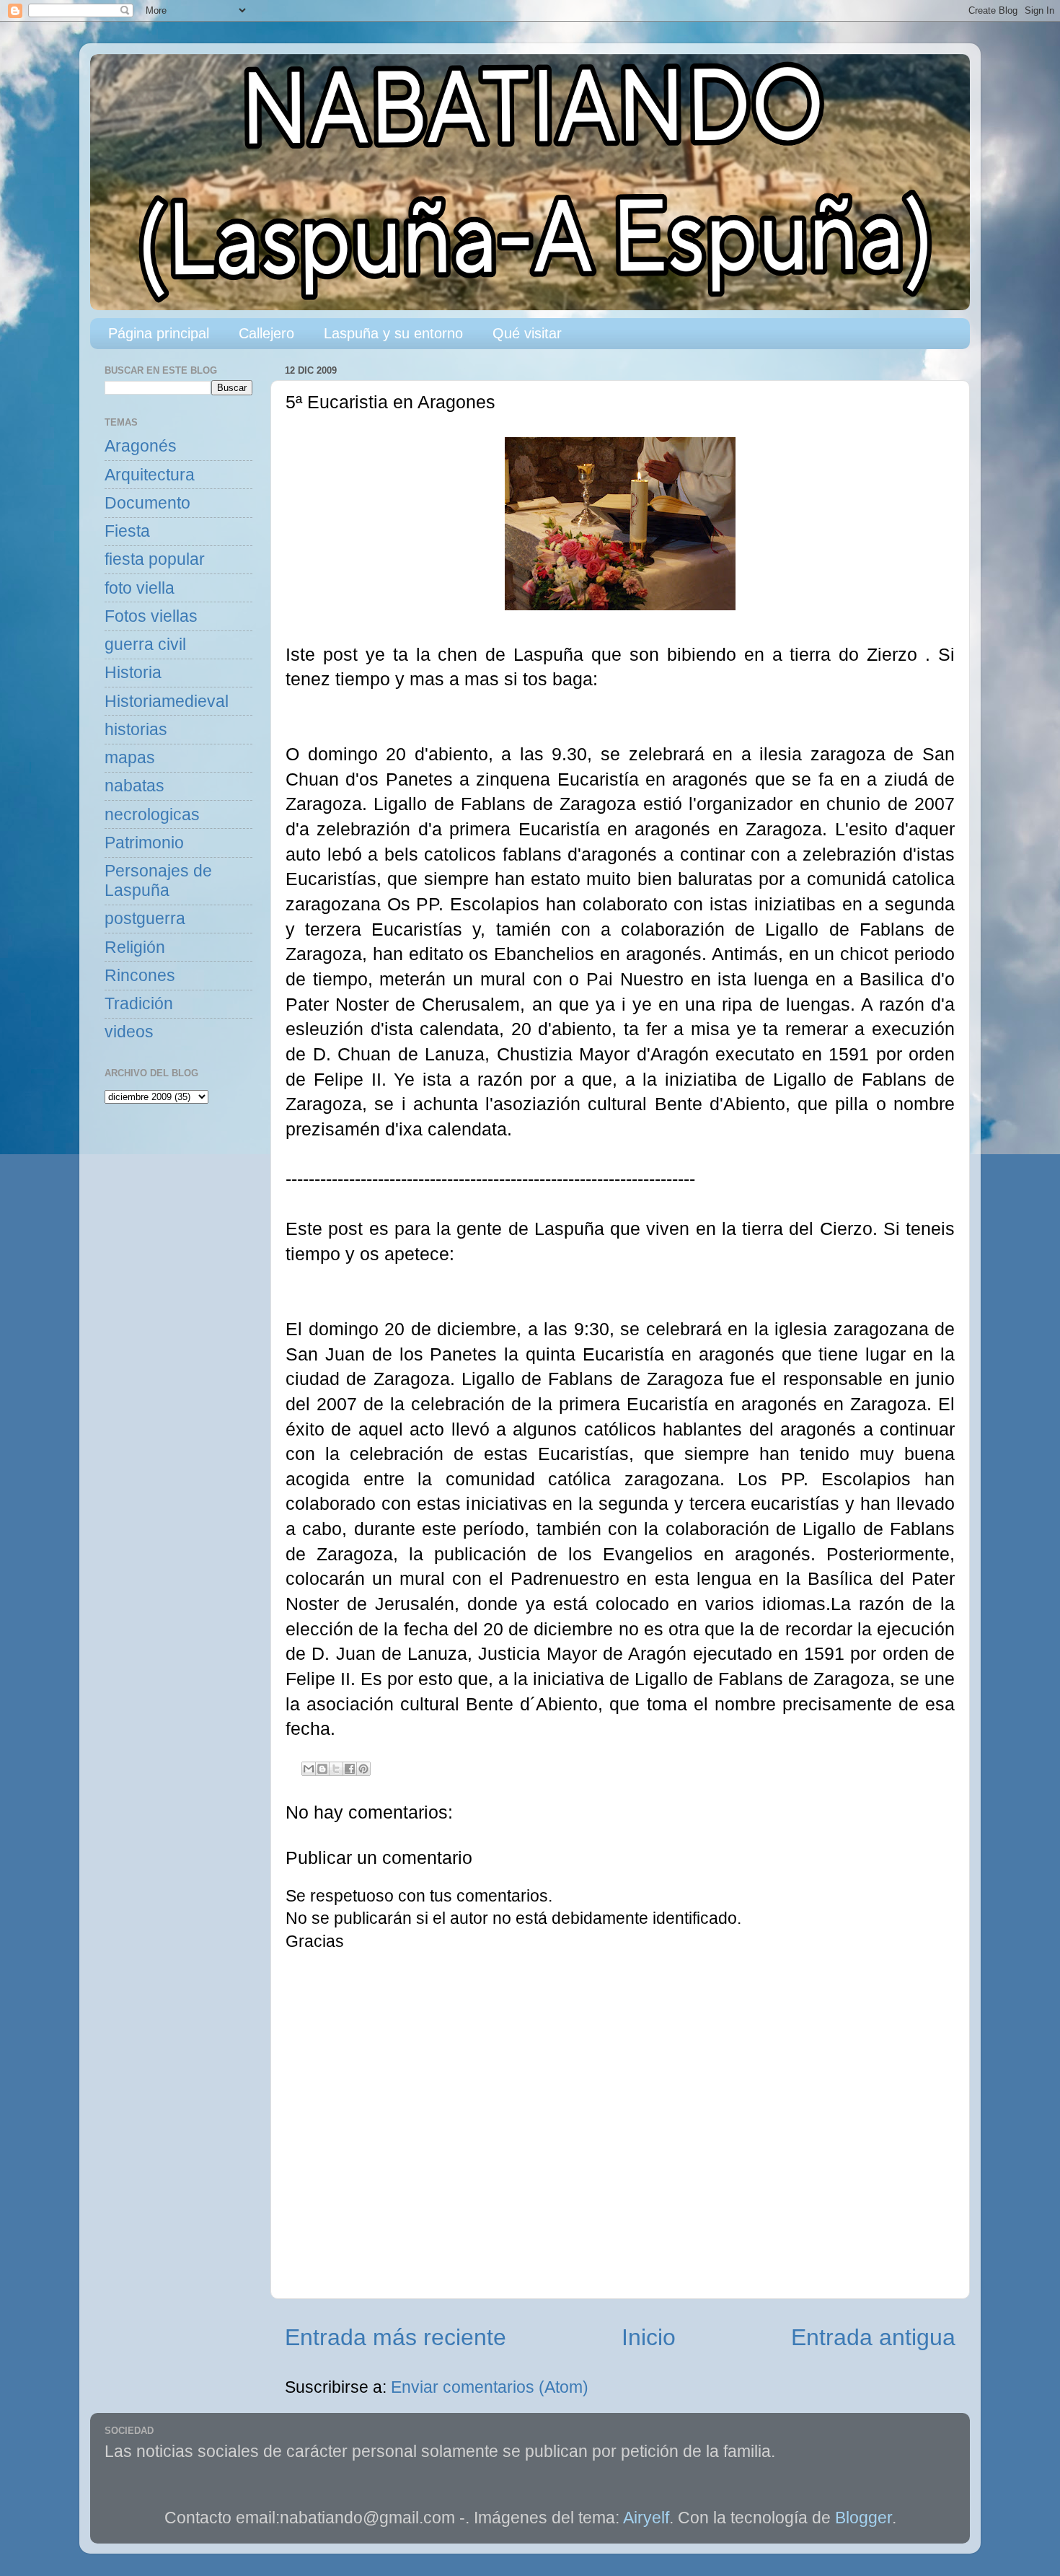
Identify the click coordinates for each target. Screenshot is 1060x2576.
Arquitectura (150, 475)
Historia (133, 673)
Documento (147, 503)
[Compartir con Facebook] (350, 1769)
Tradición (139, 1004)
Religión (135, 948)
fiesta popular (155, 559)
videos (129, 1032)
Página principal (159, 333)
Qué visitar (527, 333)
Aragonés (141, 446)
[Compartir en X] (336, 1769)
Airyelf (646, 2518)
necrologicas (152, 815)
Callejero (266, 333)
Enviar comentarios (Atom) (490, 2387)
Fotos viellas (151, 616)
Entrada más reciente (396, 2337)
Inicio (649, 2337)
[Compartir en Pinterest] (363, 1769)
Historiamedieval (167, 702)
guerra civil (145, 645)
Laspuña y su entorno (393, 333)
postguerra (145, 919)
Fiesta (127, 531)
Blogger (864, 2518)
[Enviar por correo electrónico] (309, 1769)
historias (136, 730)
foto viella (140, 588)
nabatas (134, 786)
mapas (130, 758)
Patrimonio (144, 843)
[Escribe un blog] (322, 1769)
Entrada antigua (873, 2337)
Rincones (140, 976)
